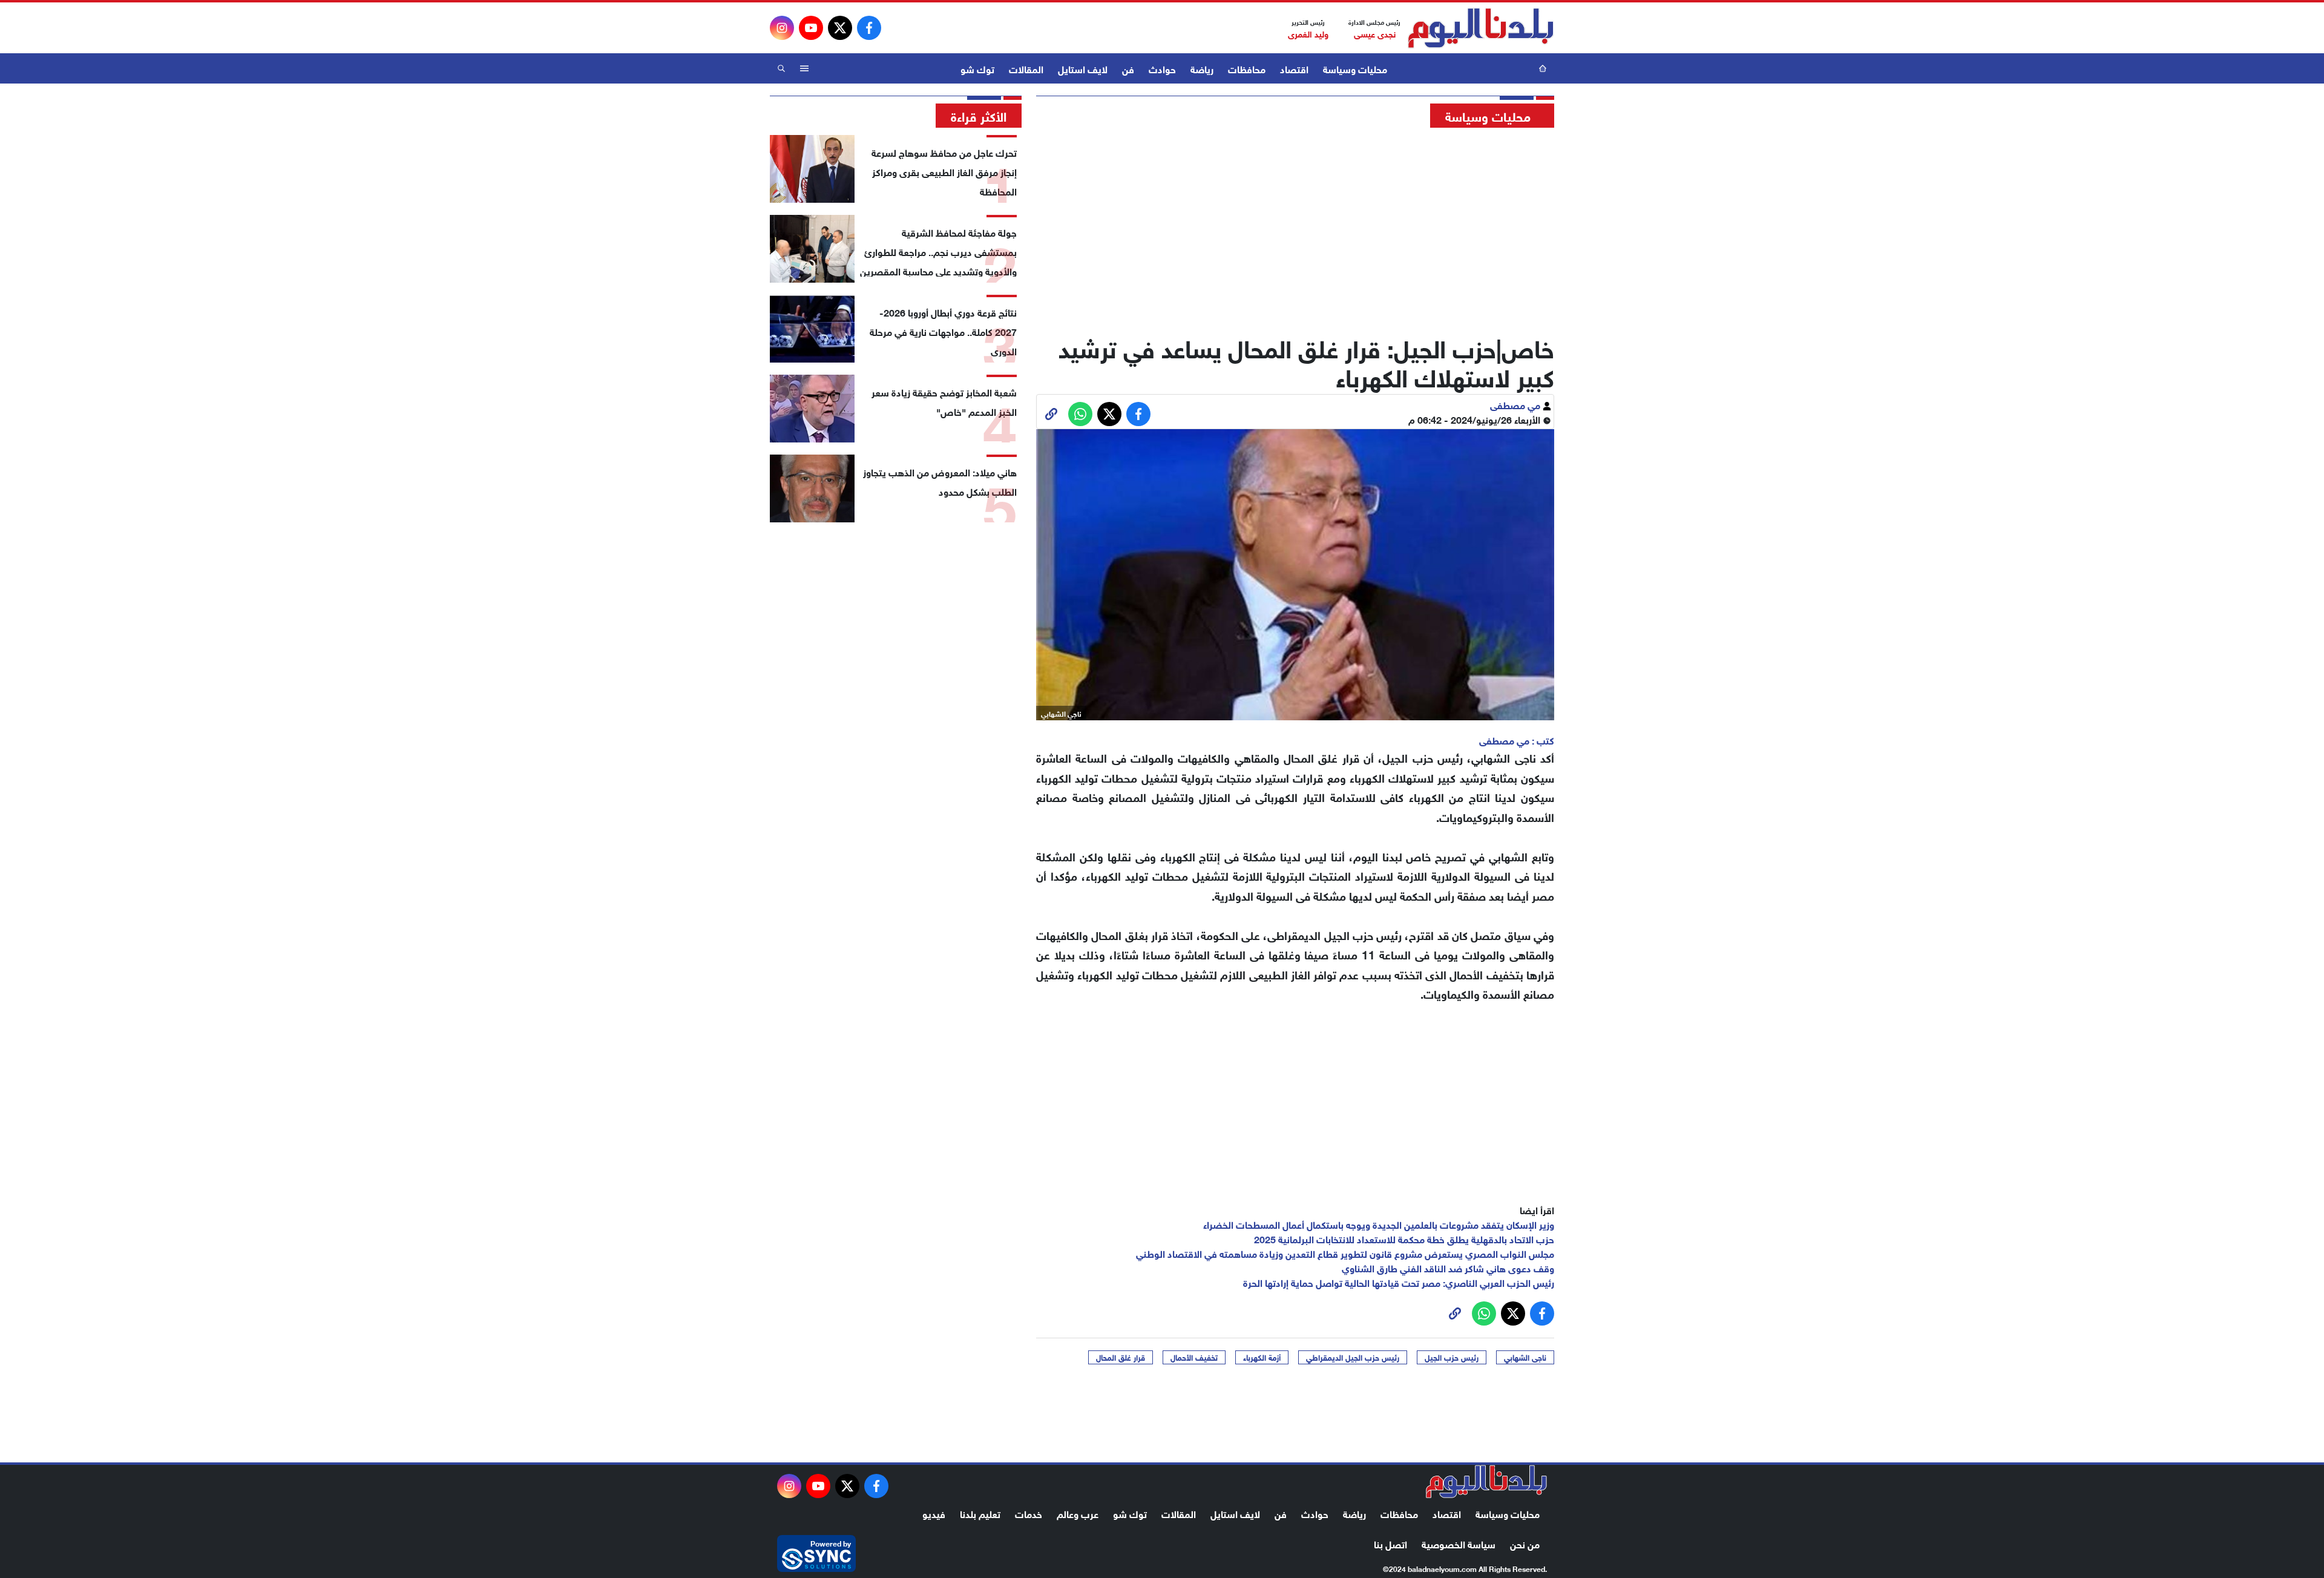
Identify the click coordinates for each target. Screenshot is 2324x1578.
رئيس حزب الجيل (1452, 1357)
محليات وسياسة (1355, 68)
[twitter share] (1109, 414)
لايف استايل (1083, 68)
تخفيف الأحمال (1194, 1357)
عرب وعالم (1078, 1513)
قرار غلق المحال (1121, 1357)
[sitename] (1486, 1482)
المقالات (1026, 68)
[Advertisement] (1295, 227)
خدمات (1029, 1513)
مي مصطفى (1516, 404)
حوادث (1162, 68)
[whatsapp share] (1080, 414)
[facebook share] (1138, 414)
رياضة (1202, 68)
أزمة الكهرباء (1262, 1357)
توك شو (977, 68)
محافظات (1247, 68)
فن (1128, 68)
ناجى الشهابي (1525, 1357)
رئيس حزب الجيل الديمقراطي (1353, 1357)
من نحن (1525, 1543)
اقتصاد (1294, 68)
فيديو (934, 1513)
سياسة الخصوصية (1459, 1543)
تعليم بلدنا (980, 1513)
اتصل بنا (1390, 1543)
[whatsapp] (1051, 414)
